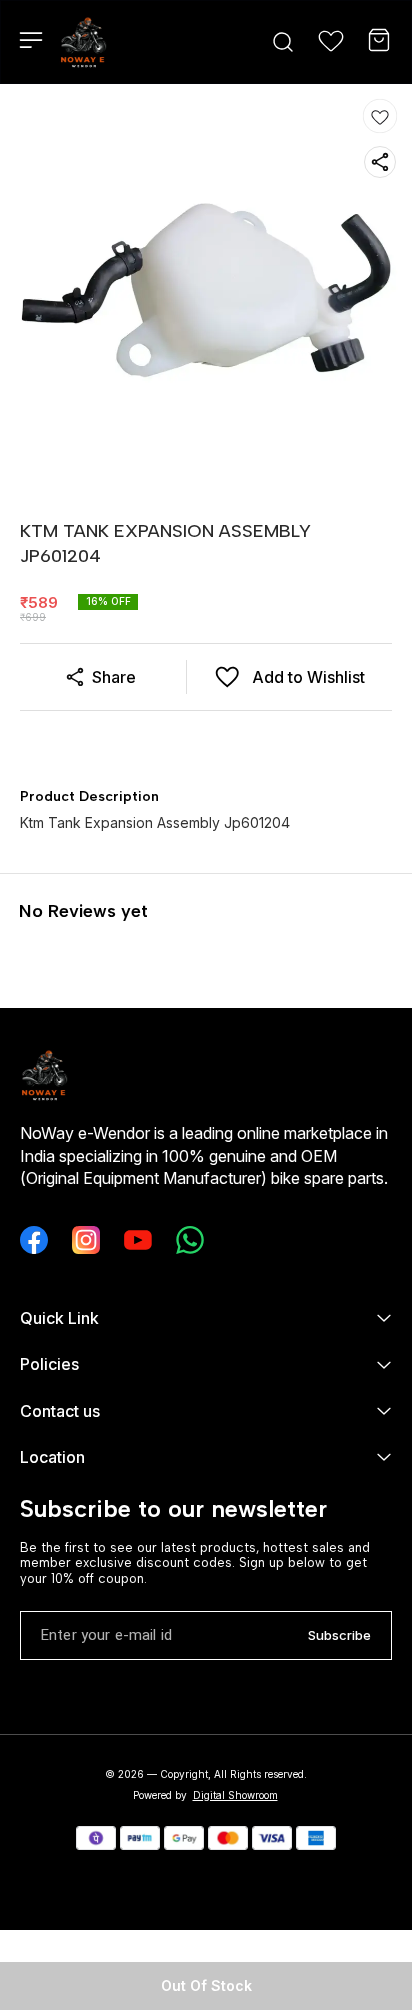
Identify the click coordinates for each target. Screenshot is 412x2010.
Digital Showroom (235, 1795)
